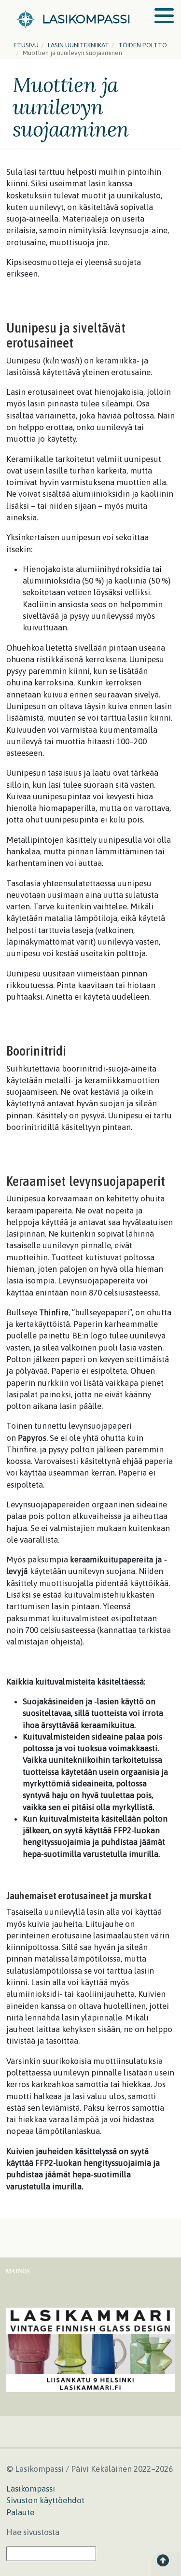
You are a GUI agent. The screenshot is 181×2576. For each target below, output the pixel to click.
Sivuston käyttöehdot (45, 2500)
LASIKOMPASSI (86, 19)
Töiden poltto (143, 45)
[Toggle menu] (164, 16)
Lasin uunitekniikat (78, 45)
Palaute (20, 2512)
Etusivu (26, 45)
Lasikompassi (31, 2489)
